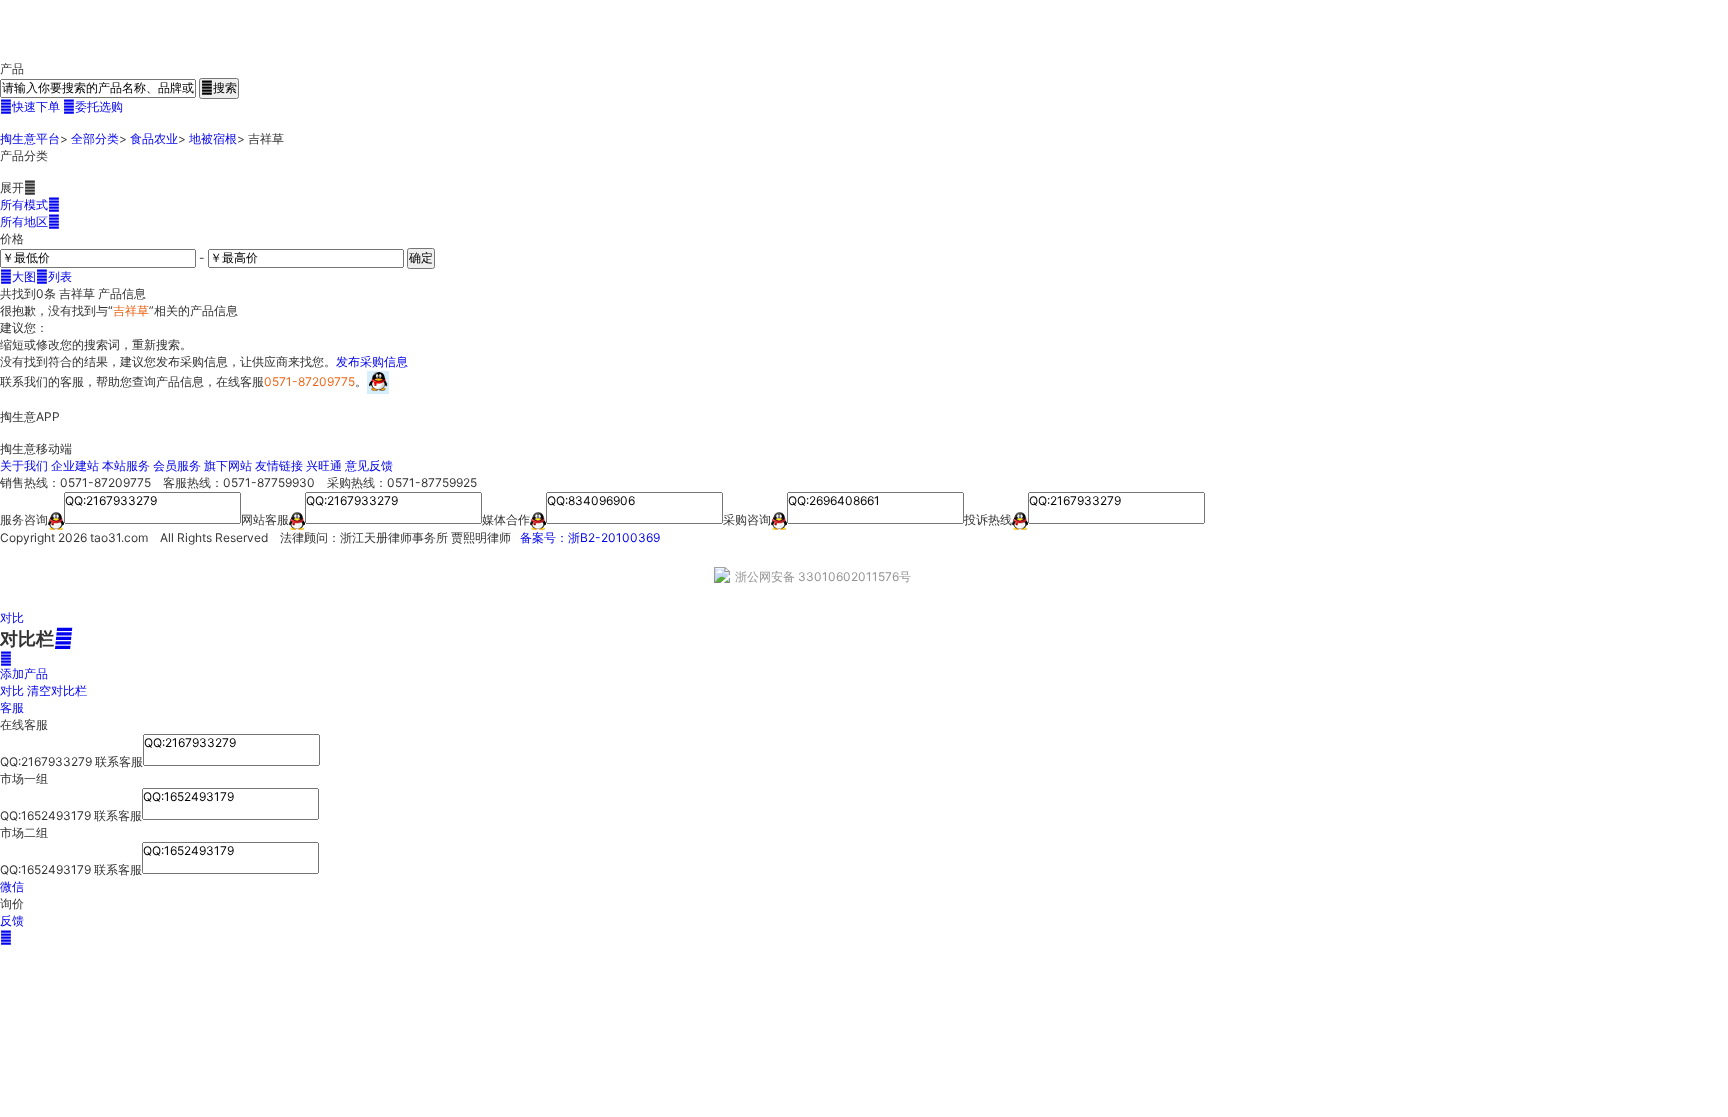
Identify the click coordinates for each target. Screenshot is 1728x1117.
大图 (18, 276)
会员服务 (177, 465)
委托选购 (93, 106)
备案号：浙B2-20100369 (590, 537)
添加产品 (24, 666)
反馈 (12, 920)
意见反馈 (369, 465)
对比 (12, 617)
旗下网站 (228, 465)
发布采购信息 (372, 361)
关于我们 (24, 465)
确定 (421, 257)
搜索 (219, 87)
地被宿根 (213, 138)
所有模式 (30, 204)
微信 (12, 886)
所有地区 (30, 221)
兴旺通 (324, 465)
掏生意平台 (30, 138)
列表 (54, 276)
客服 (12, 707)
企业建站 (75, 465)
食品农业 (154, 138)
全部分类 (95, 138)
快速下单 (30, 106)
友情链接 (279, 465)
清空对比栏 (57, 690)
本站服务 (126, 465)
